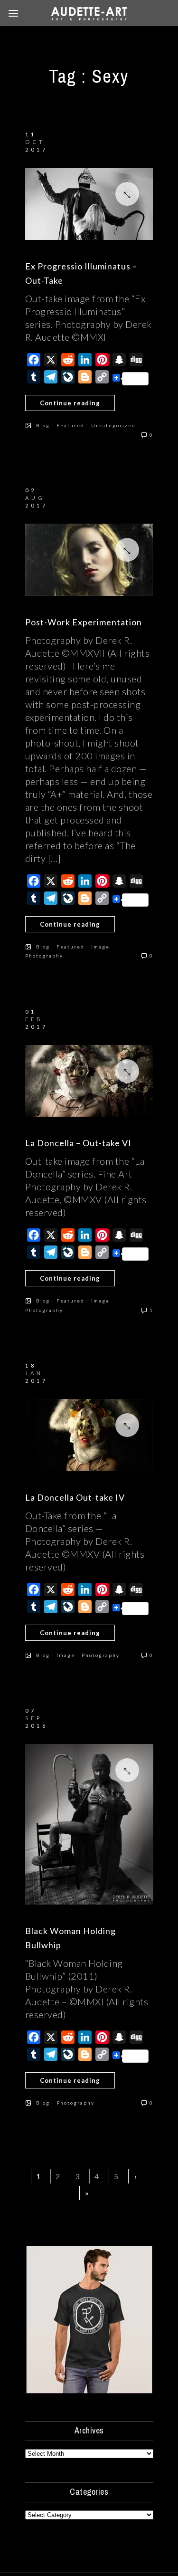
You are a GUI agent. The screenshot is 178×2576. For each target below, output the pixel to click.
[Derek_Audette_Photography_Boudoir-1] (89, 560)
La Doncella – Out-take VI (78, 1143)
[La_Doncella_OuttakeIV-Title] (89, 1435)
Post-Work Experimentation (84, 622)
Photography (44, 956)
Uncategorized (113, 425)
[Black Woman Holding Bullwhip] (89, 1824)
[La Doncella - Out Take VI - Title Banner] (89, 1081)
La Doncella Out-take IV (75, 1497)
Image (100, 947)
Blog (43, 425)
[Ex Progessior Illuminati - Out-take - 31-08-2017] (89, 204)
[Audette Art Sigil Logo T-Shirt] (89, 2391)
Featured (70, 425)
